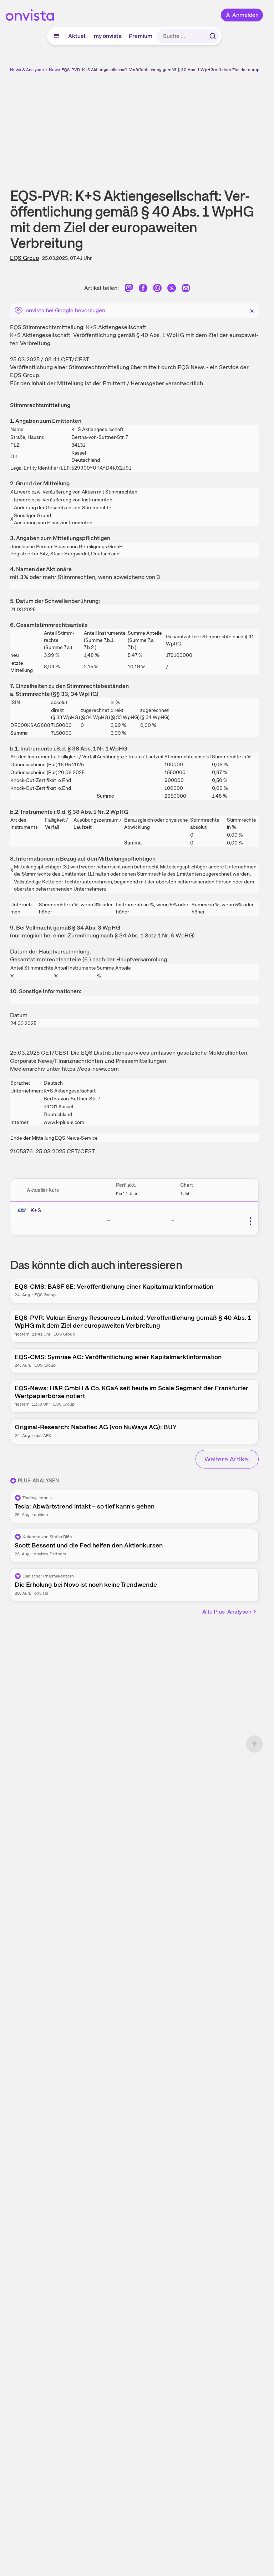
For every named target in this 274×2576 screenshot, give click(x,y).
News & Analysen (27, 70)
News (54, 70)
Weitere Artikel (227, 1459)
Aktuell (77, 36)
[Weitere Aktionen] (250, 1221)
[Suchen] (213, 36)
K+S (36, 1210)
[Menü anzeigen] (57, 36)
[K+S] (23, 1210)
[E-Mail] (186, 289)
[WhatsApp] (157, 289)
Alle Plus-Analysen (227, 1612)
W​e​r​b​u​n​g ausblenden (161, 125)
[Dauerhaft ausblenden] (252, 310)
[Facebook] (143, 289)
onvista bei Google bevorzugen (65, 310)
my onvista (108, 36)
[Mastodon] (129, 289)
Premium (141, 36)
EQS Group (24, 258)
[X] (172, 289)
